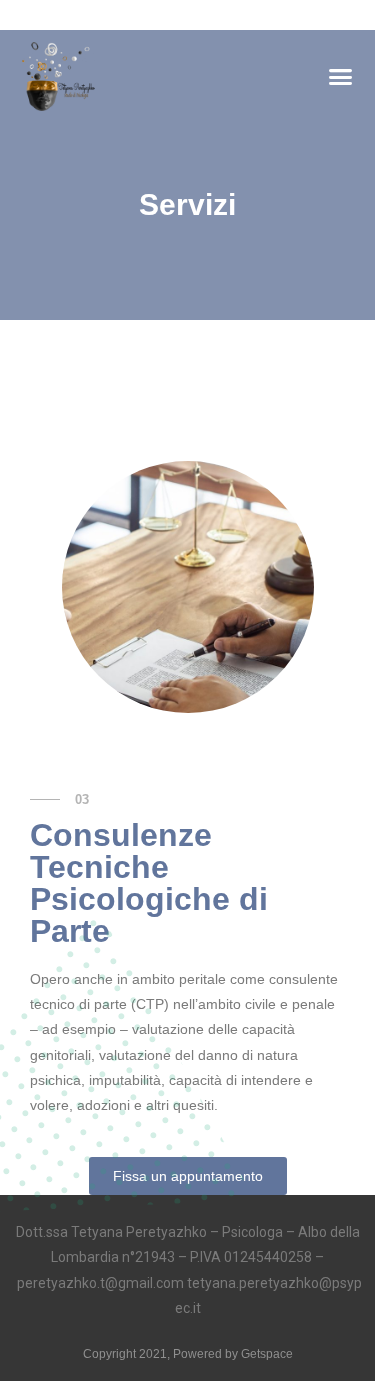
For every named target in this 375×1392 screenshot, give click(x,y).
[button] (340, 77)
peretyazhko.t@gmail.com (100, 1283)
